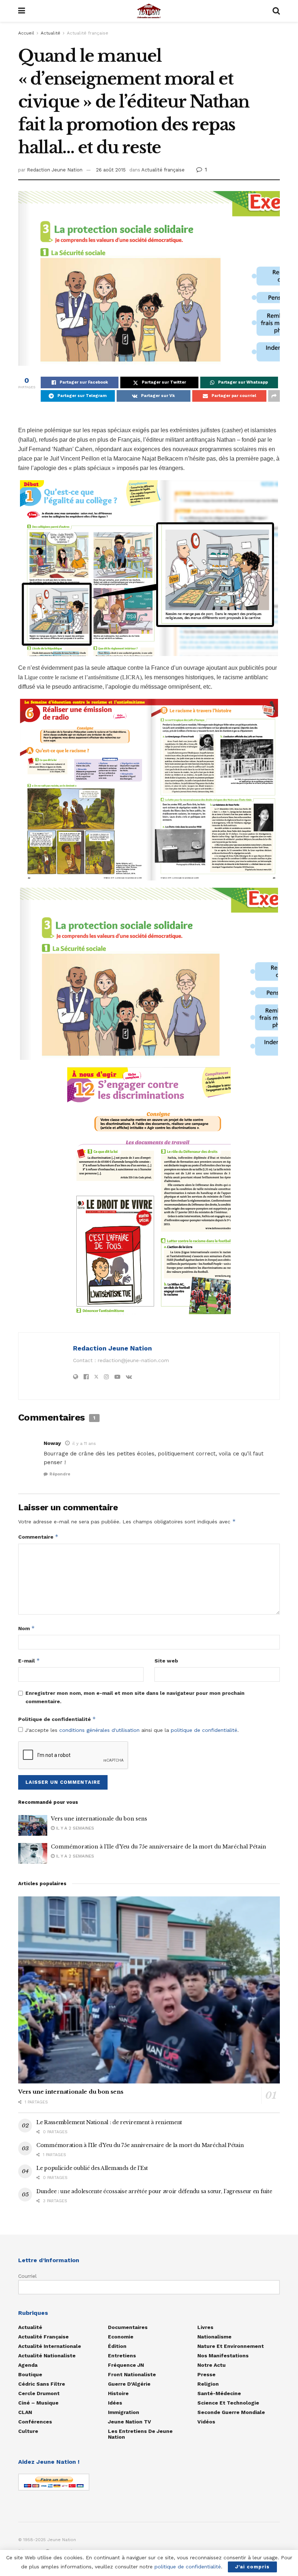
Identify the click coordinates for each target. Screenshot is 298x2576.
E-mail (29, 1660)
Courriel (27, 2276)
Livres (205, 2327)
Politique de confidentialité (57, 1719)
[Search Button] (276, 11)
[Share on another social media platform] (274, 396)
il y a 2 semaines (74, 1828)
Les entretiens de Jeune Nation (140, 2434)
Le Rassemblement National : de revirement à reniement (109, 2122)
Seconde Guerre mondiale (231, 2412)
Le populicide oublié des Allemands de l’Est (92, 2168)
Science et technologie (228, 2403)
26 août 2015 (111, 170)
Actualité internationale (50, 2346)
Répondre (60, 1474)
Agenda (28, 2365)
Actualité (51, 33)
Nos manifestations (223, 2356)
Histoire (118, 2393)
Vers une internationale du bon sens (99, 1819)
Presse (206, 2374)
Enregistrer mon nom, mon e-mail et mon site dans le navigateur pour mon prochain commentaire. (135, 1697)
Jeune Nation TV (130, 2422)
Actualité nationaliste (47, 2356)
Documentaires (128, 2327)
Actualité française (88, 33)
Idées (115, 2403)
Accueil (26, 33)
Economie (121, 2337)
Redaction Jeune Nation (55, 170)
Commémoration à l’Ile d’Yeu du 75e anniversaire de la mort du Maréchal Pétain (158, 1847)
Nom (27, 1628)
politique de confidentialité (204, 1730)
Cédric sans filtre (42, 2384)
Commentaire (38, 1537)
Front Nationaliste (132, 2374)
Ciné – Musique (38, 2403)
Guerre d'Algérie (129, 2384)
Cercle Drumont (39, 2393)
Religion (208, 2384)
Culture (28, 2431)
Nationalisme (214, 2337)
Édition (117, 2346)
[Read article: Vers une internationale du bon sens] (33, 1825)
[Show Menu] (22, 11)
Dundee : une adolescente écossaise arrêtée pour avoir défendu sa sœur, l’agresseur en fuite (154, 2191)
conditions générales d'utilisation (99, 1730)
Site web (166, 1661)
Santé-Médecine (219, 2393)
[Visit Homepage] (149, 11)
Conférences (35, 2422)
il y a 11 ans (84, 1443)
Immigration (124, 2412)
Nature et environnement (231, 2346)
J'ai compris (252, 2567)
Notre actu (212, 2365)
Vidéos (206, 2422)
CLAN (25, 2412)
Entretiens (122, 2356)
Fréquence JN (126, 2365)
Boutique (30, 2374)
